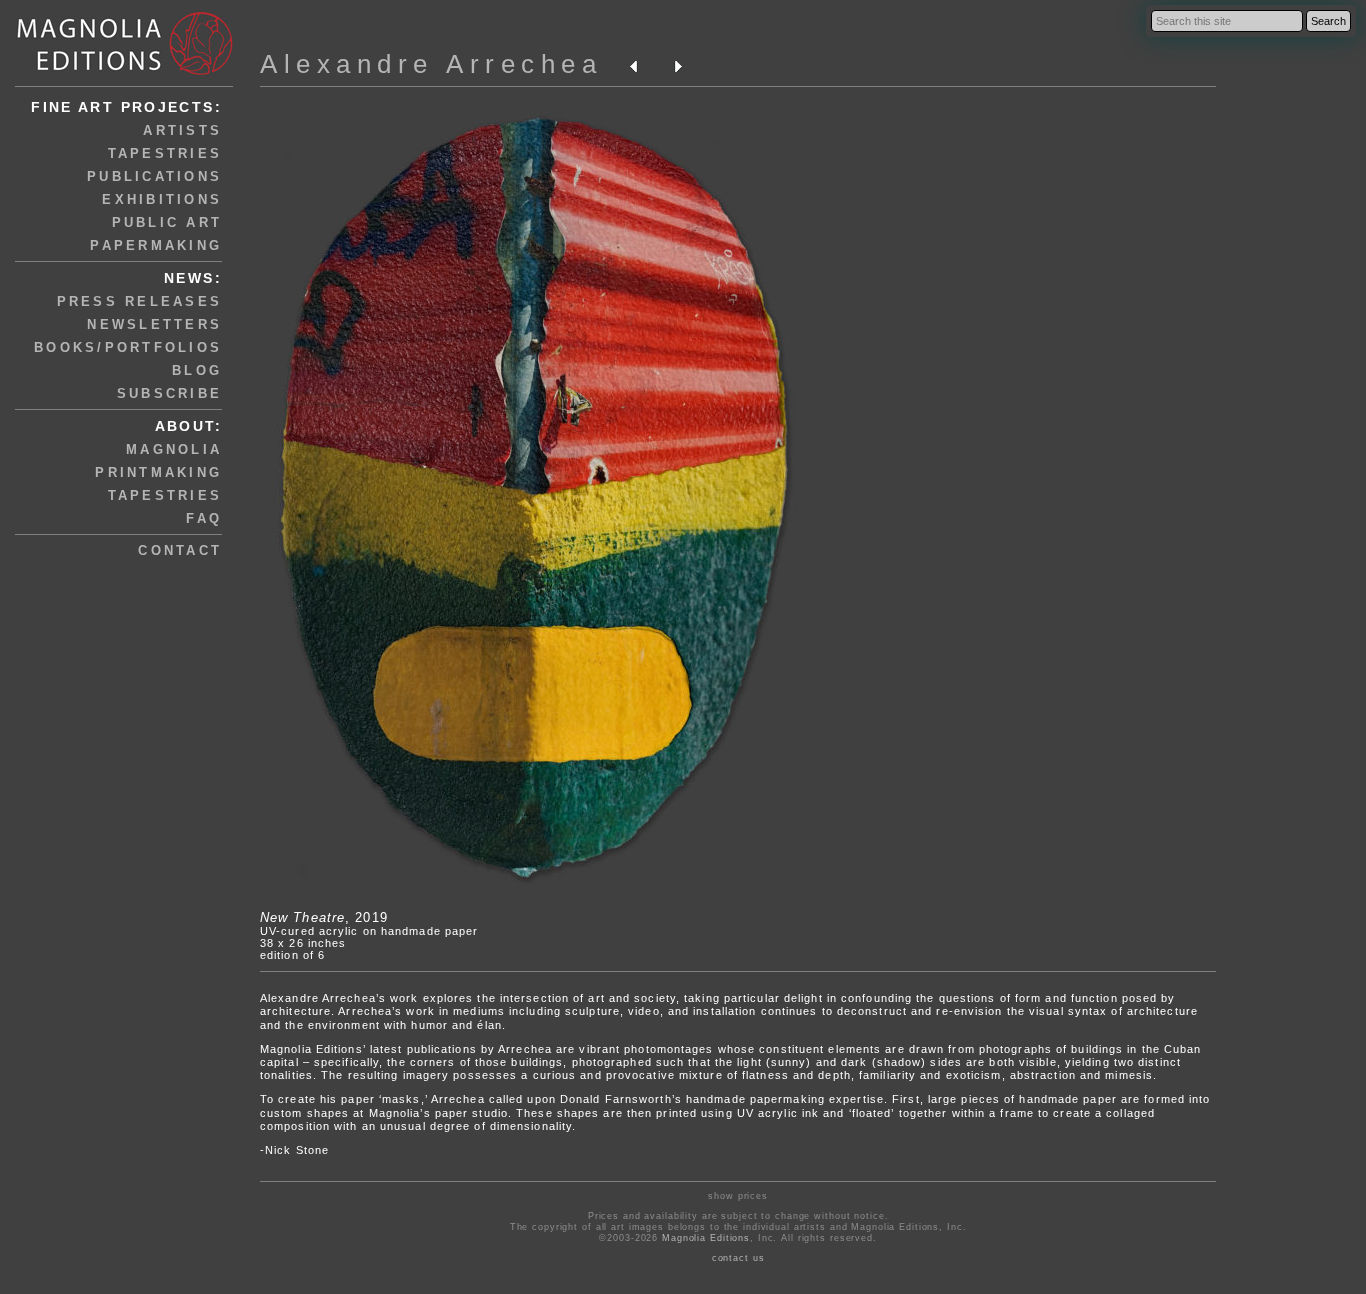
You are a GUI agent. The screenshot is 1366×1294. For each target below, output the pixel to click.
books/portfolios (128, 347)
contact (180, 550)
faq (204, 518)
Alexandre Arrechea (431, 64)
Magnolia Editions (706, 1238)
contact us (738, 1258)
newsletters (154, 324)
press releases (140, 301)
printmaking (158, 472)
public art (167, 222)
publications (154, 176)
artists (182, 130)
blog (197, 370)
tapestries (165, 153)
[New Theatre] (534, 893)
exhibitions (162, 199)
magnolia (174, 449)
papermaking (156, 245)
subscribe (169, 393)
